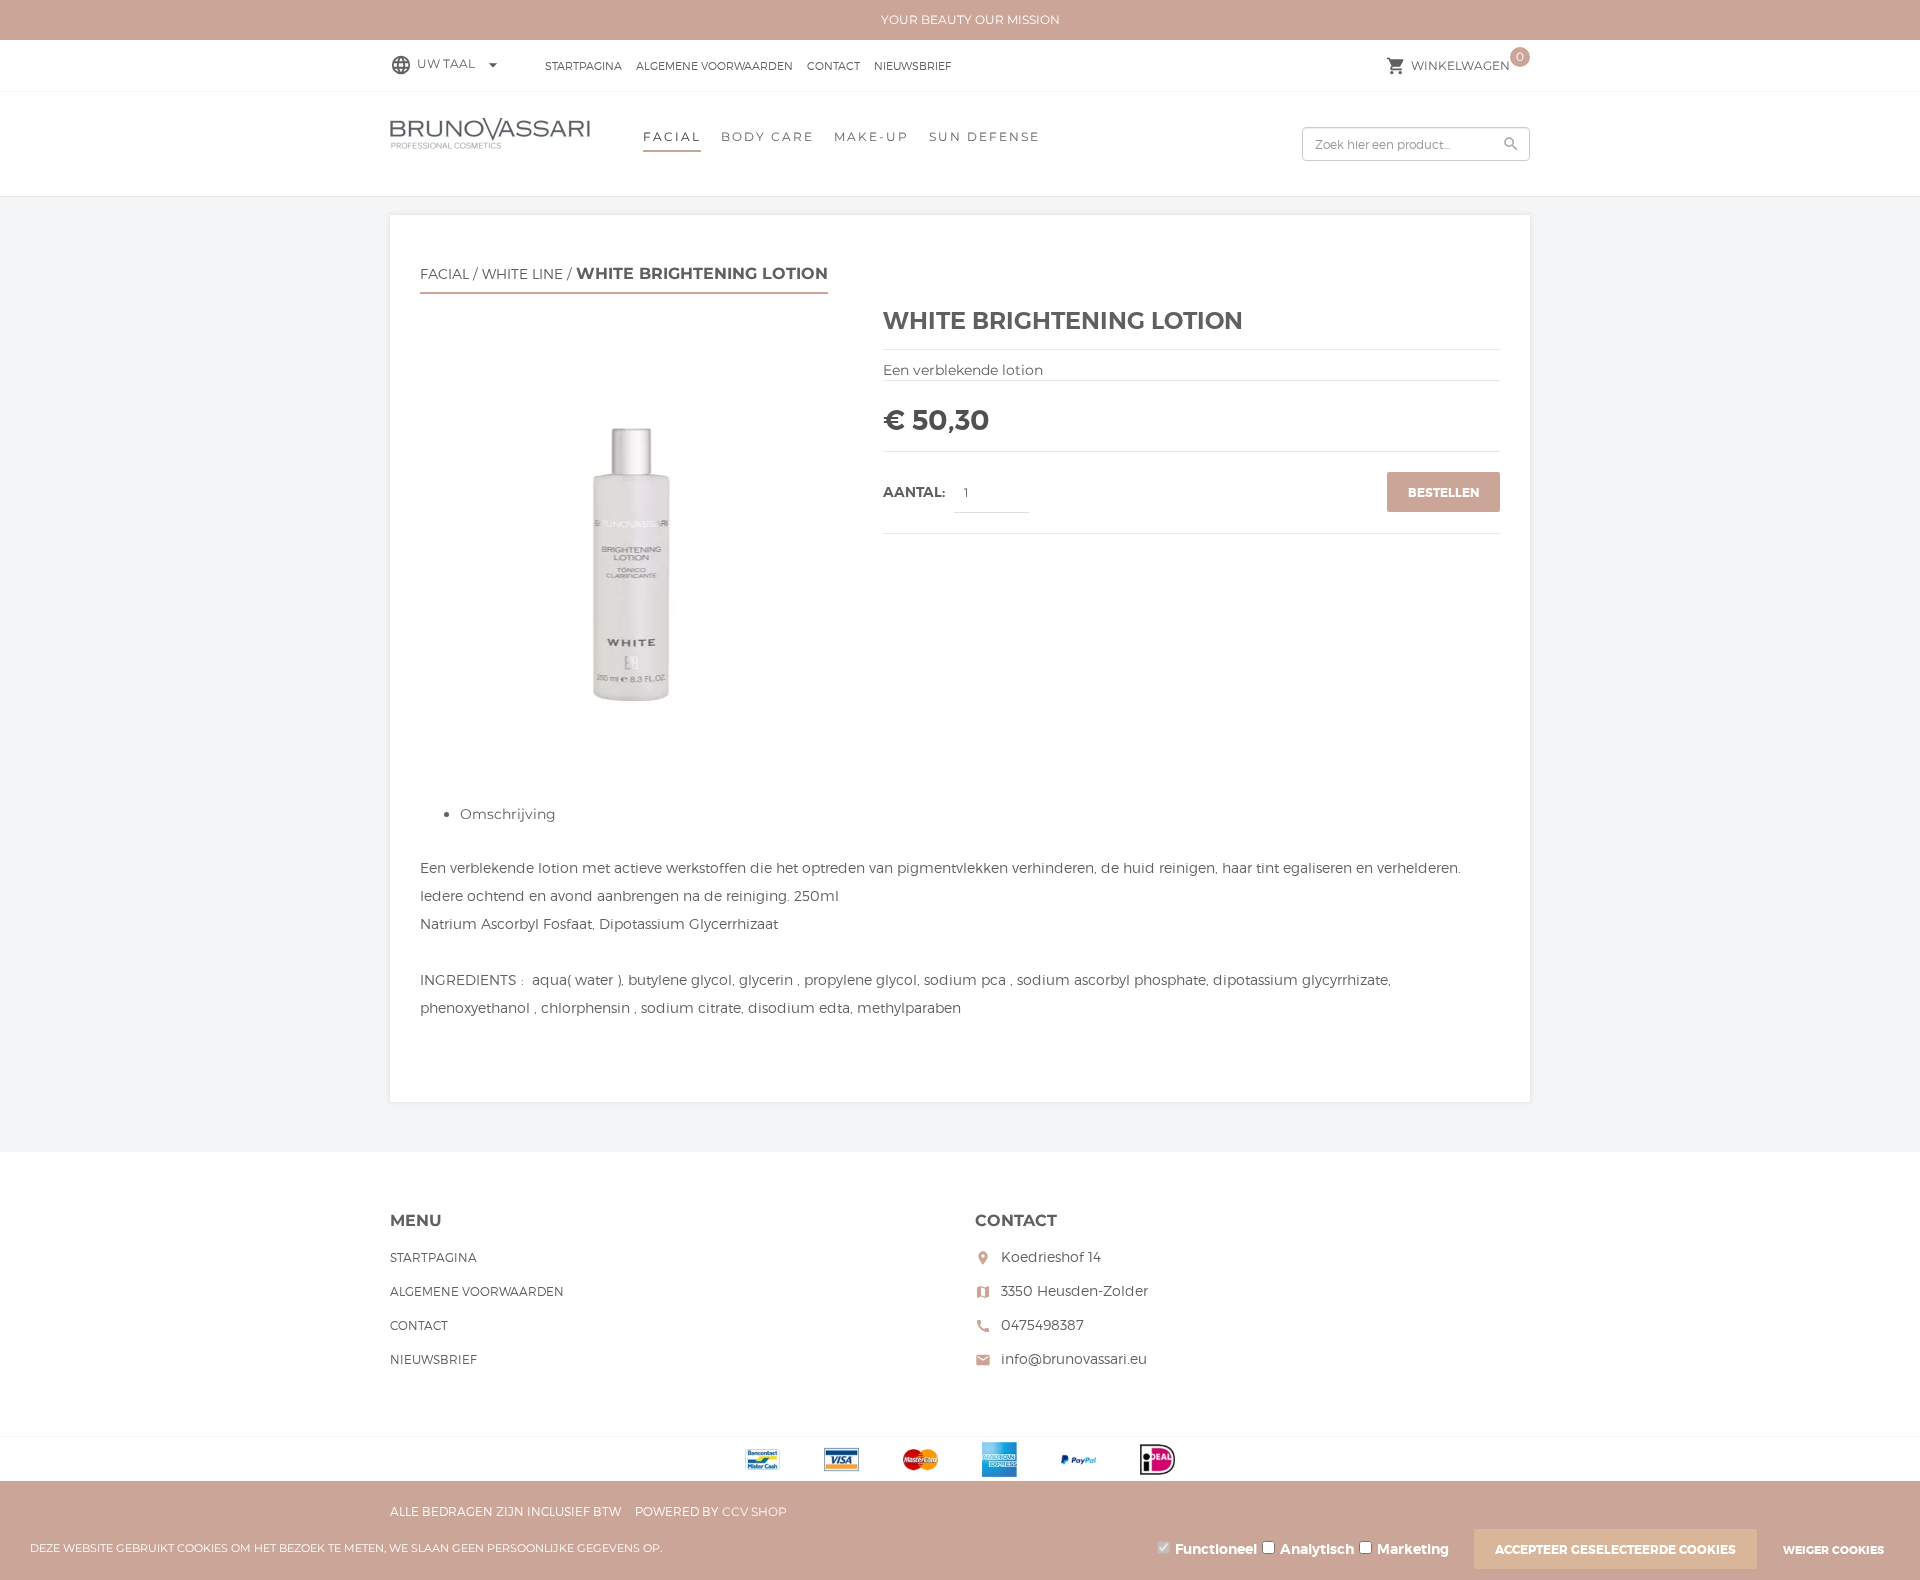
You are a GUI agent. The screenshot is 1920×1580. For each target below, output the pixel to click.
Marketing (1413, 1549)
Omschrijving (508, 814)
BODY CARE (767, 136)
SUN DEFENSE (984, 136)
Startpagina (583, 66)
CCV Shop (754, 1511)
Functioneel (1216, 1549)
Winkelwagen (1460, 65)
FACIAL (672, 136)
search (1511, 144)
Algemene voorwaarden (714, 66)
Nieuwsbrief (912, 66)
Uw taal (460, 63)
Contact (833, 66)
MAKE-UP (871, 136)
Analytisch (1317, 1549)
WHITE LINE (522, 273)
